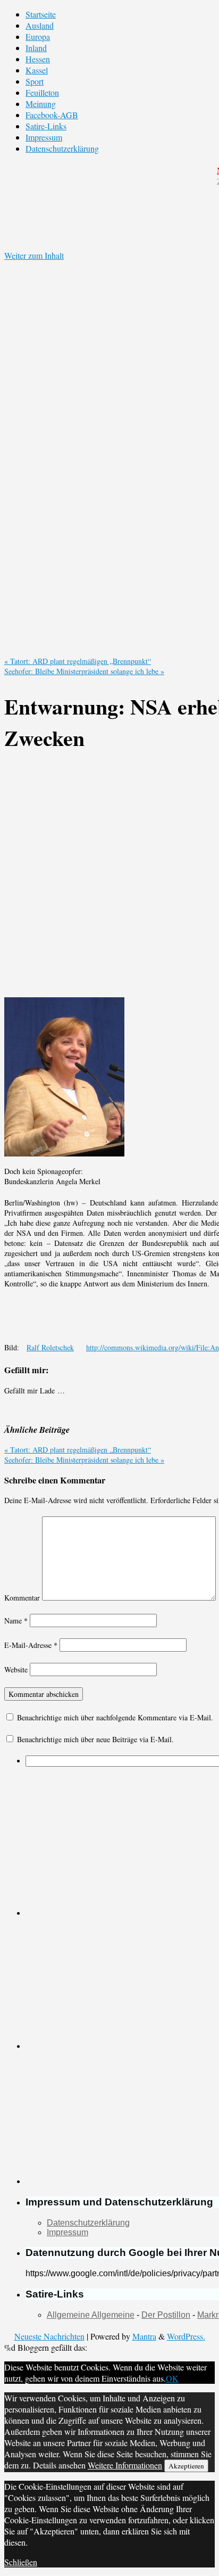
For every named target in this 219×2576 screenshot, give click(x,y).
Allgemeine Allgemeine (91, 2315)
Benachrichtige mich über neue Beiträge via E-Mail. (95, 1739)
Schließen (21, 2562)
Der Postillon (166, 2315)
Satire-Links (46, 126)
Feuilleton (42, 92)
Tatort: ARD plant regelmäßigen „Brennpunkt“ (78, 661)
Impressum (44, 137)
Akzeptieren (186, 2466)
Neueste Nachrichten (49, 2336)
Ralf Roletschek (50, 1347)
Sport (35, 81)
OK (172, 2378)
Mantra (144, 2336)
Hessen (38, 59)
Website (16, 1670)
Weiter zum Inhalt (34, 255)
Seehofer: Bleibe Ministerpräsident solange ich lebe (84, 671)
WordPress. (186, 2336)
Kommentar (22, 1598)
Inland (36, 48)
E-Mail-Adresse (31, 1645)
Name (16, 1621)
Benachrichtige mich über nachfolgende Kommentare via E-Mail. (115, 1717)
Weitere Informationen (125, 2465)
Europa (38, 36)
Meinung (41, 104)
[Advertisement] (109, 877)
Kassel (37, 70)
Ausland (40, 25)
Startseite (41, 14)
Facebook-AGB (52, 115)
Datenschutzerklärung (62, 148)
